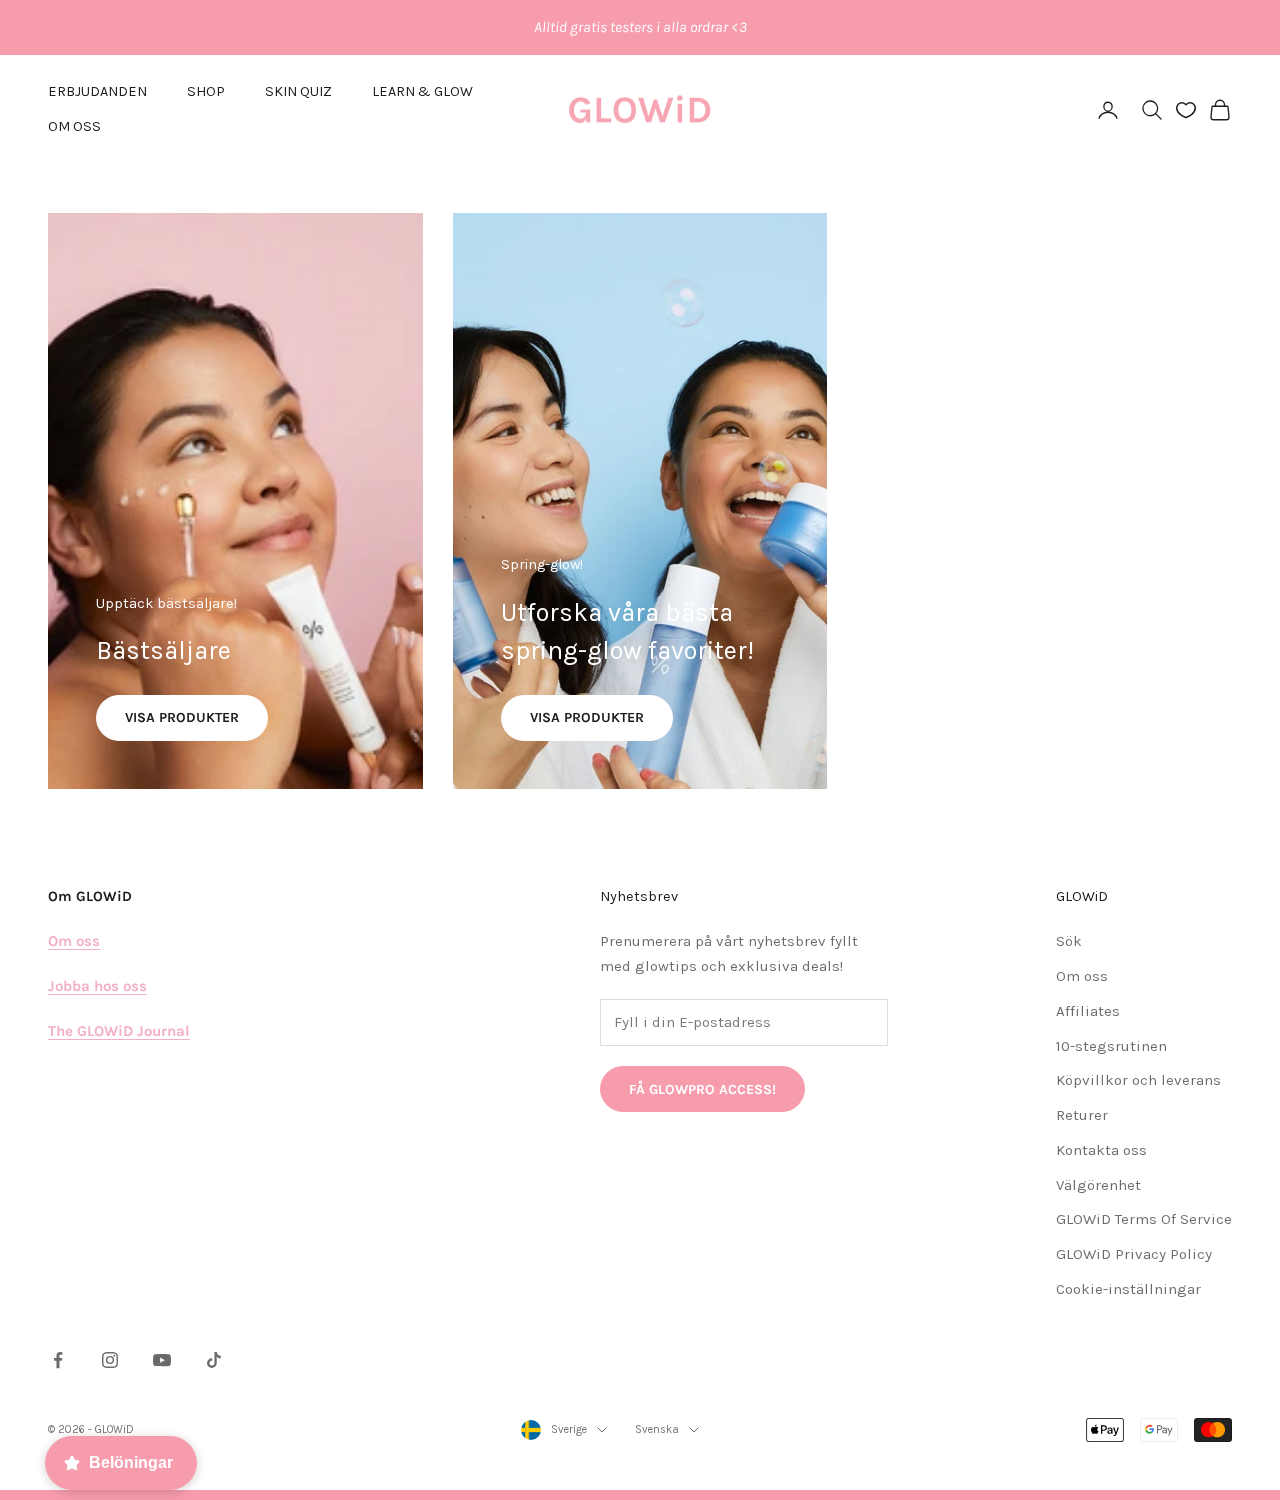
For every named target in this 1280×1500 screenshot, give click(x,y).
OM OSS (74, 126)
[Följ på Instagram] (110, 1360)
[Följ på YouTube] (162, 1360)
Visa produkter (182, 717)
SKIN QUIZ (298, 91)
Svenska (657, 1429)
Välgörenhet (1098, 1185)
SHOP (206, 91)
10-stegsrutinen (1111, 1046)
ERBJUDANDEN (97, 91)
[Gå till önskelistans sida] (1186, 110)
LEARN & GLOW (422, 91)
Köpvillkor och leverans (1138, 1080)
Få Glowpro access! (702, 1089)
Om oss (1082, 976)
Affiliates (1088, 1011)
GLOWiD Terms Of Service (1144, 1219)
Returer (1082, 1115)
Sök (1069, 941)
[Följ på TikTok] (214, 1360)
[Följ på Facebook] (58, 1360)
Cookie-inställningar (1128, 1289)
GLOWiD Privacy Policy (1134, 1254)
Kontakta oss (1101, 1150)
